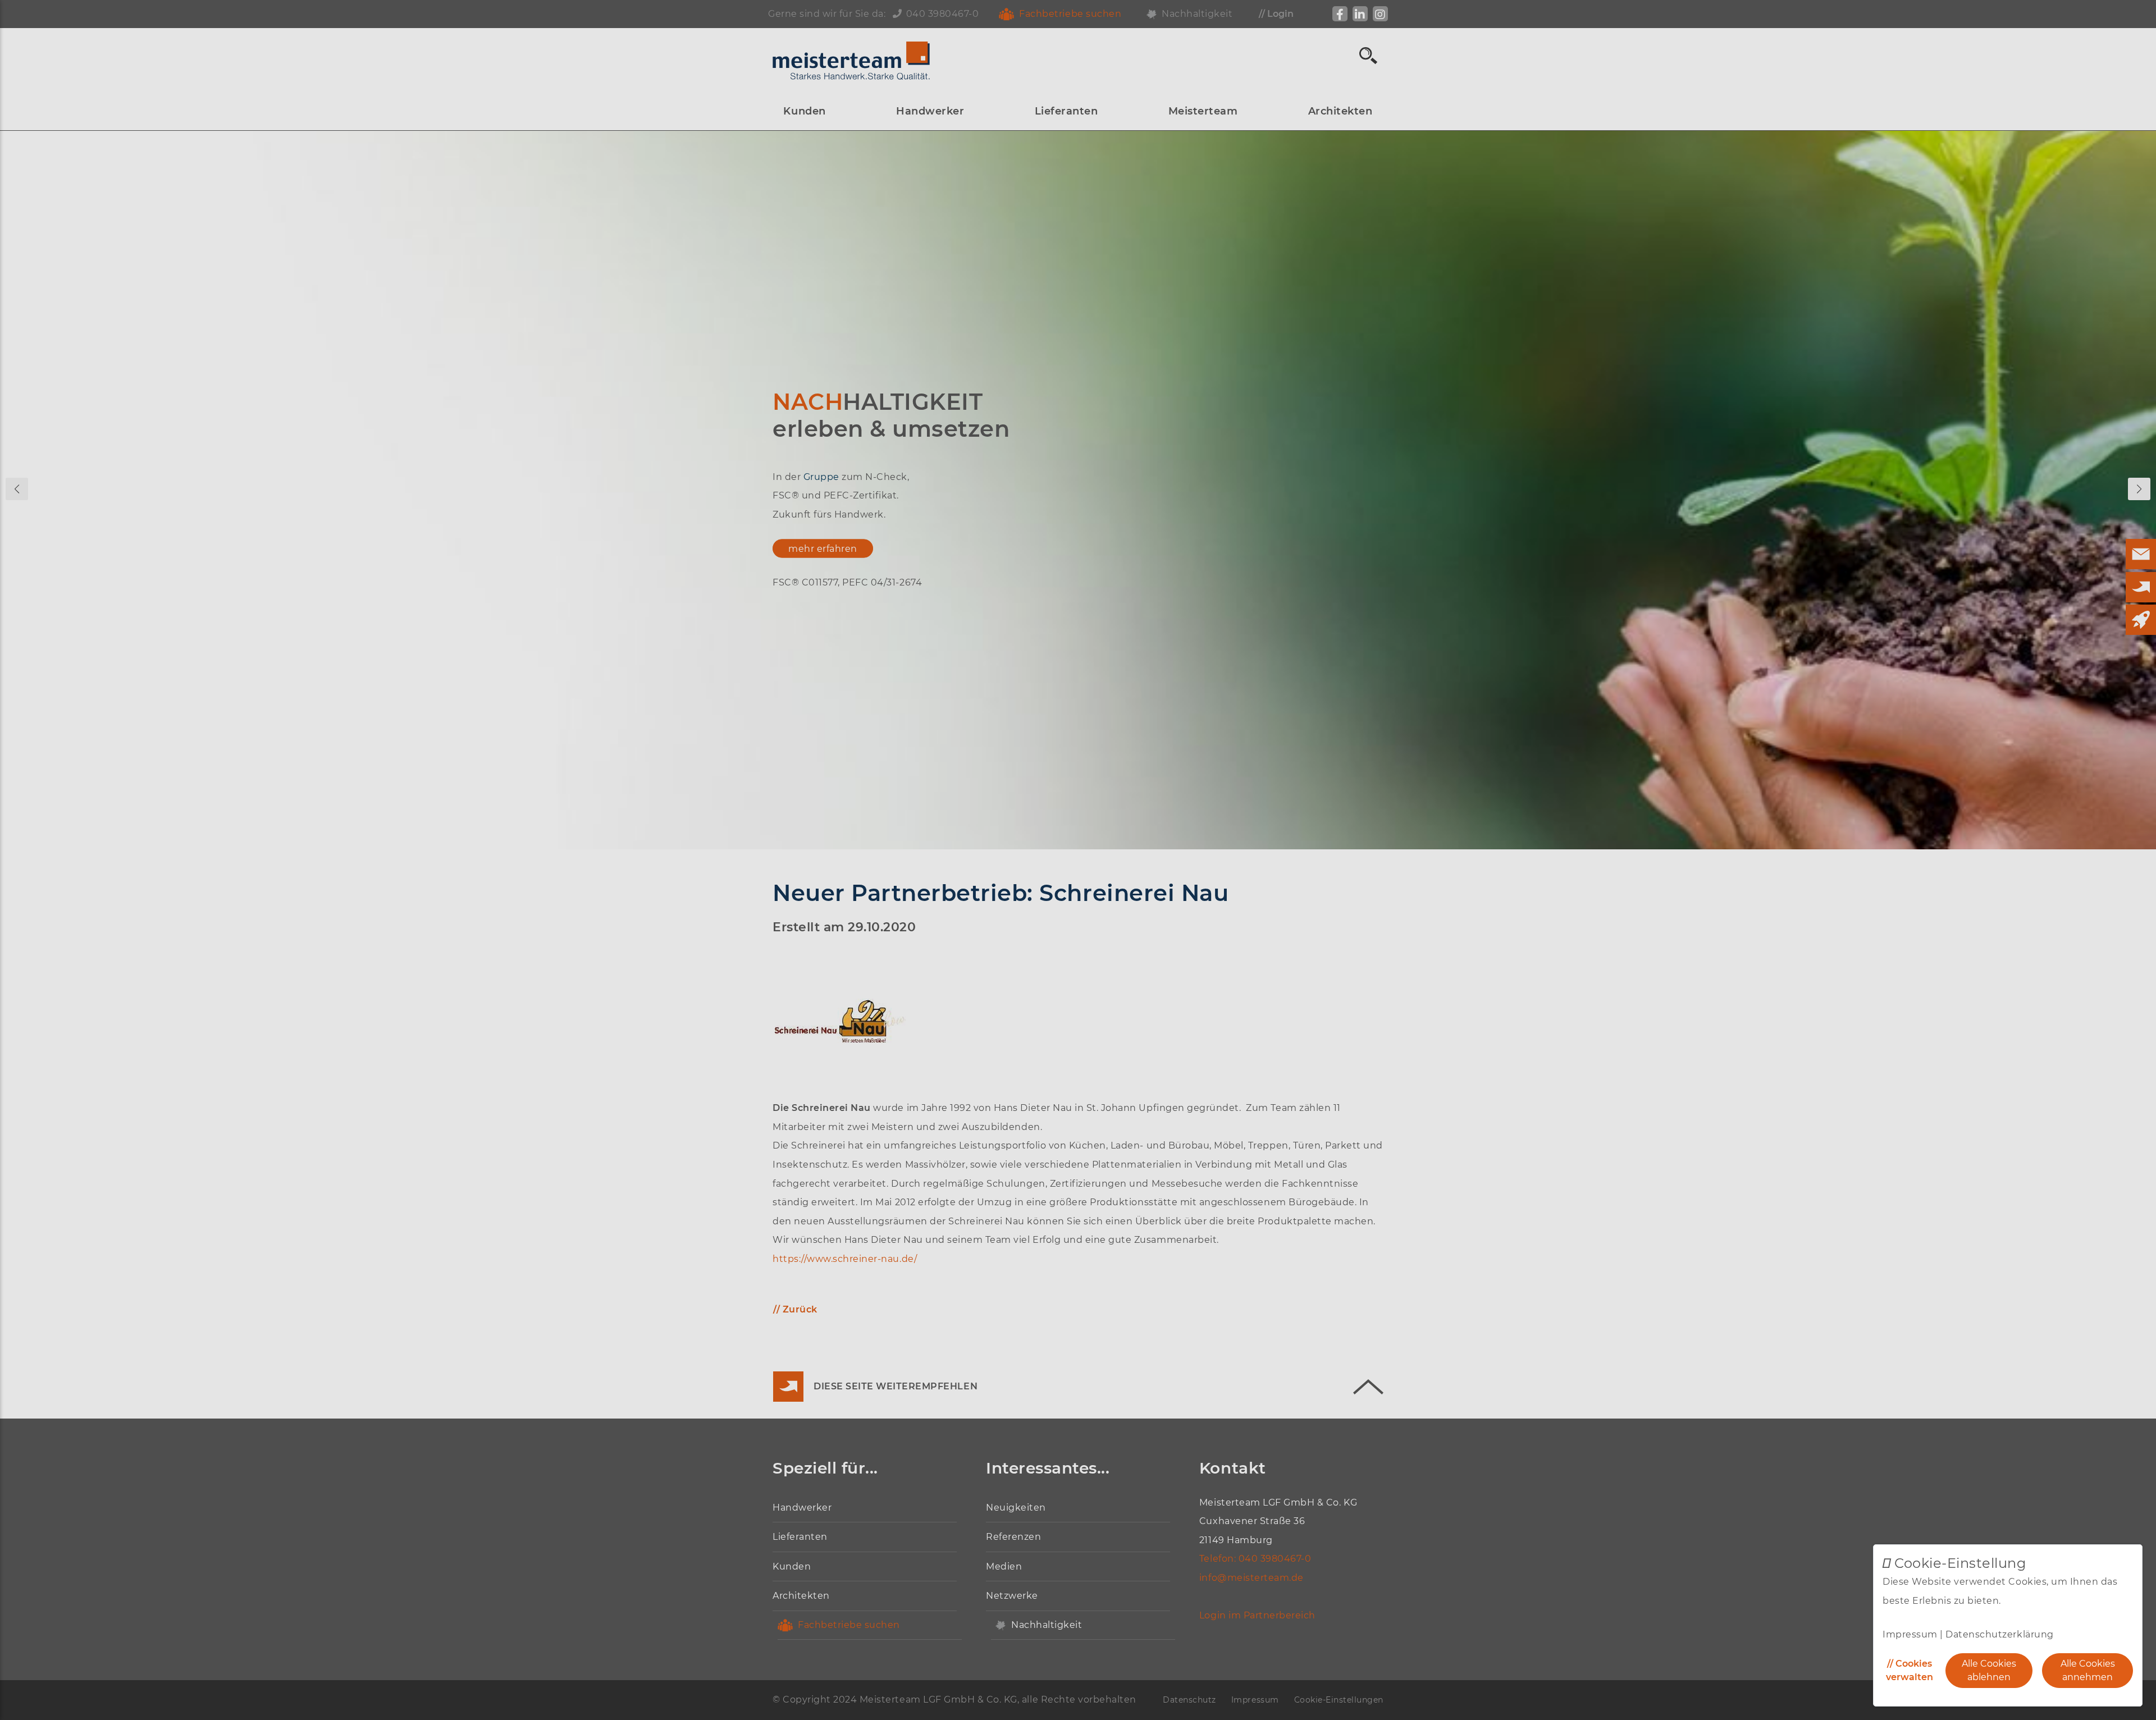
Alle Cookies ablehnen (1989, 1670)
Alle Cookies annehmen (2088, 1670)
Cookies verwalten (1910, 1670)
